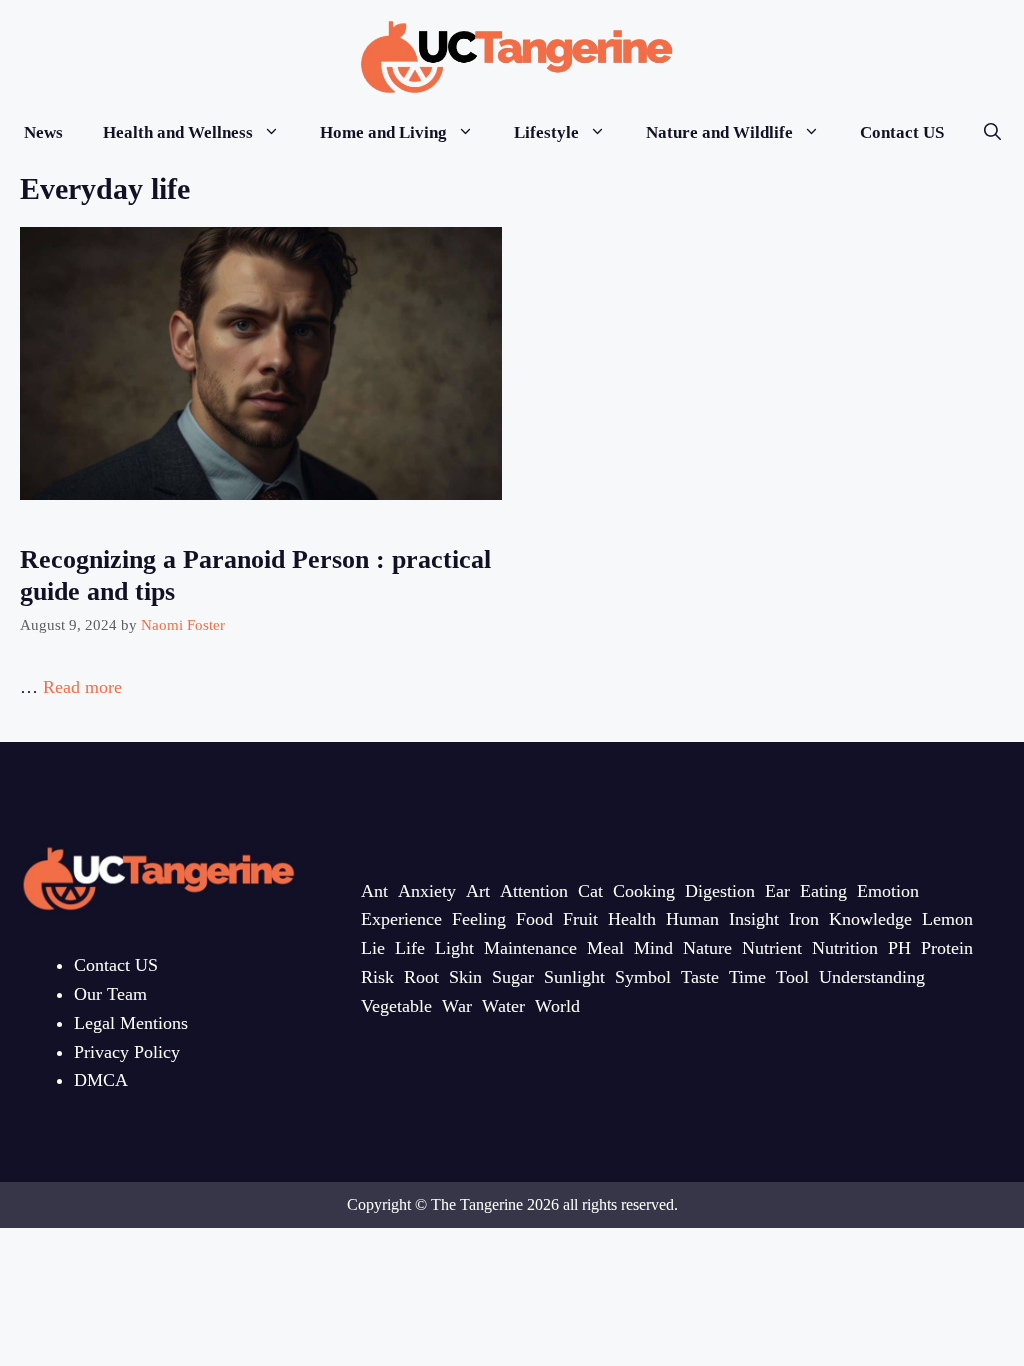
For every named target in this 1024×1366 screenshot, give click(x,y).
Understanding (872, 977)
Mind (653, 948)
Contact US (902, 132)
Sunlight (574, 977)
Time (747, 977)
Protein (947, 948)
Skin (465, 977)
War (457, 1006)
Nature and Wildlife (719, 132)
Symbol (643, 977)
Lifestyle (546, 132)
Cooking (644, 891)
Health (632, 919)
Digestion (720, 891)
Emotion (888, 891)
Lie (373, 948)
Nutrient (772, 948)
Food (534, 919)
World (557, 1006)
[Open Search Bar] (992, 132)
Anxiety (427, 891)
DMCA (101, 1080)
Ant (374, 891)
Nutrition (845, 948)
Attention (534, 891)
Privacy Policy (127, 1052)
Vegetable (396, 1006)
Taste (700, 977)
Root (421, 977)
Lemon (947, 919)
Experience (401, 919)
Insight (754, 919)
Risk (377, 977)
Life (410, 948)
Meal (605, 948)
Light (454, 948)
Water (503, 1006)
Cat (590, 891)
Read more (82, 687)
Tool (792, 977)
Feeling (479, 919)
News (43, 132)
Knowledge (870, 919)
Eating (823, 891)
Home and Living (383, 132)
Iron (804, 919)
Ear (777, 891)
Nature (707, 948)
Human (692, 919)
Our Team (110, 994)
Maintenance (530, 948)
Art (478, 891)
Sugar (513, 977)
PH (899, 948)
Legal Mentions (131, 1023)
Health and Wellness (178, 132)
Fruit (580, 919)
